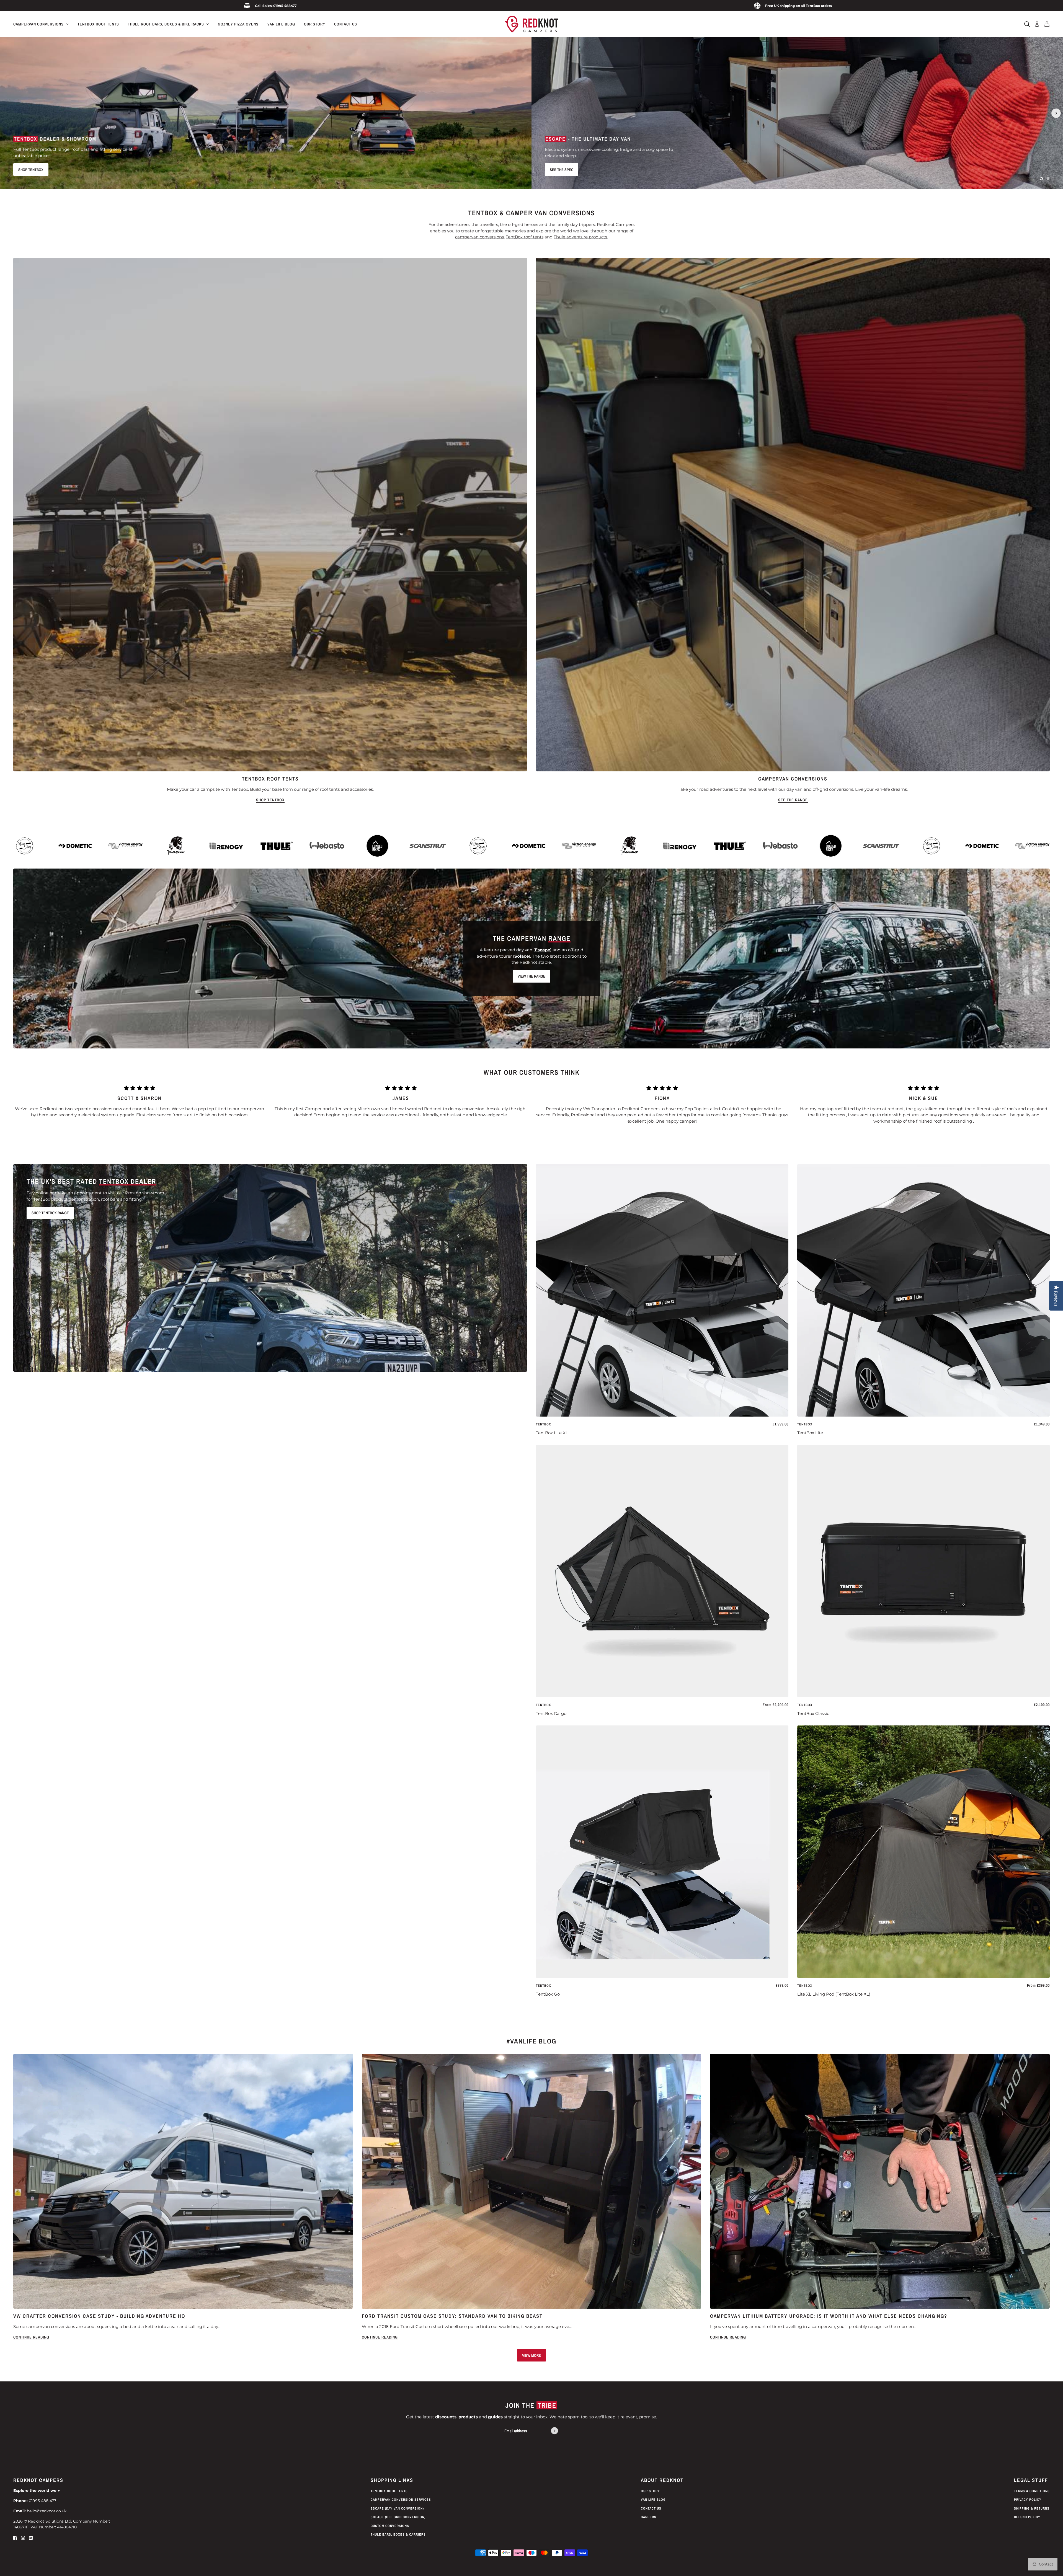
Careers (649, 2517)
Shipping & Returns (1032, 2508)
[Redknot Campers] (532, 24)
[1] (1041, 179)
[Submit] (554, 2431)
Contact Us (651, 2508)
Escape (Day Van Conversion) (397, 2508)
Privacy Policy (1028, 2500)
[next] (1056, 113)
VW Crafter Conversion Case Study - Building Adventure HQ (99, 2316)
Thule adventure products (580, 237)
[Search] (1027, 24)
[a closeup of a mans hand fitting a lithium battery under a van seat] (880, 2181)
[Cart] (1047, 24)
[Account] (1037, 24)
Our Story (650, 2491)
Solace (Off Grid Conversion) (398, 2517)
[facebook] (15, 2538)
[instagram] (23, 2538)
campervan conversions (479, 237)
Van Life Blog (653, 2500)
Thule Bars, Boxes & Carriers (398, 2534)
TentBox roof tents (525, 237)
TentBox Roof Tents (389, 2491)
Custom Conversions (390, 2526)
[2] (1048, 179)
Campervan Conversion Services (401, 2500)
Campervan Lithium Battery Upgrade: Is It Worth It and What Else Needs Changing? (829, 2316)
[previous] (7, 113)
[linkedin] (31, 2538)
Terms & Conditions (1032, 2491)
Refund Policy (1027, 2517)
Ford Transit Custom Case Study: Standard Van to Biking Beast (452, 2316)
